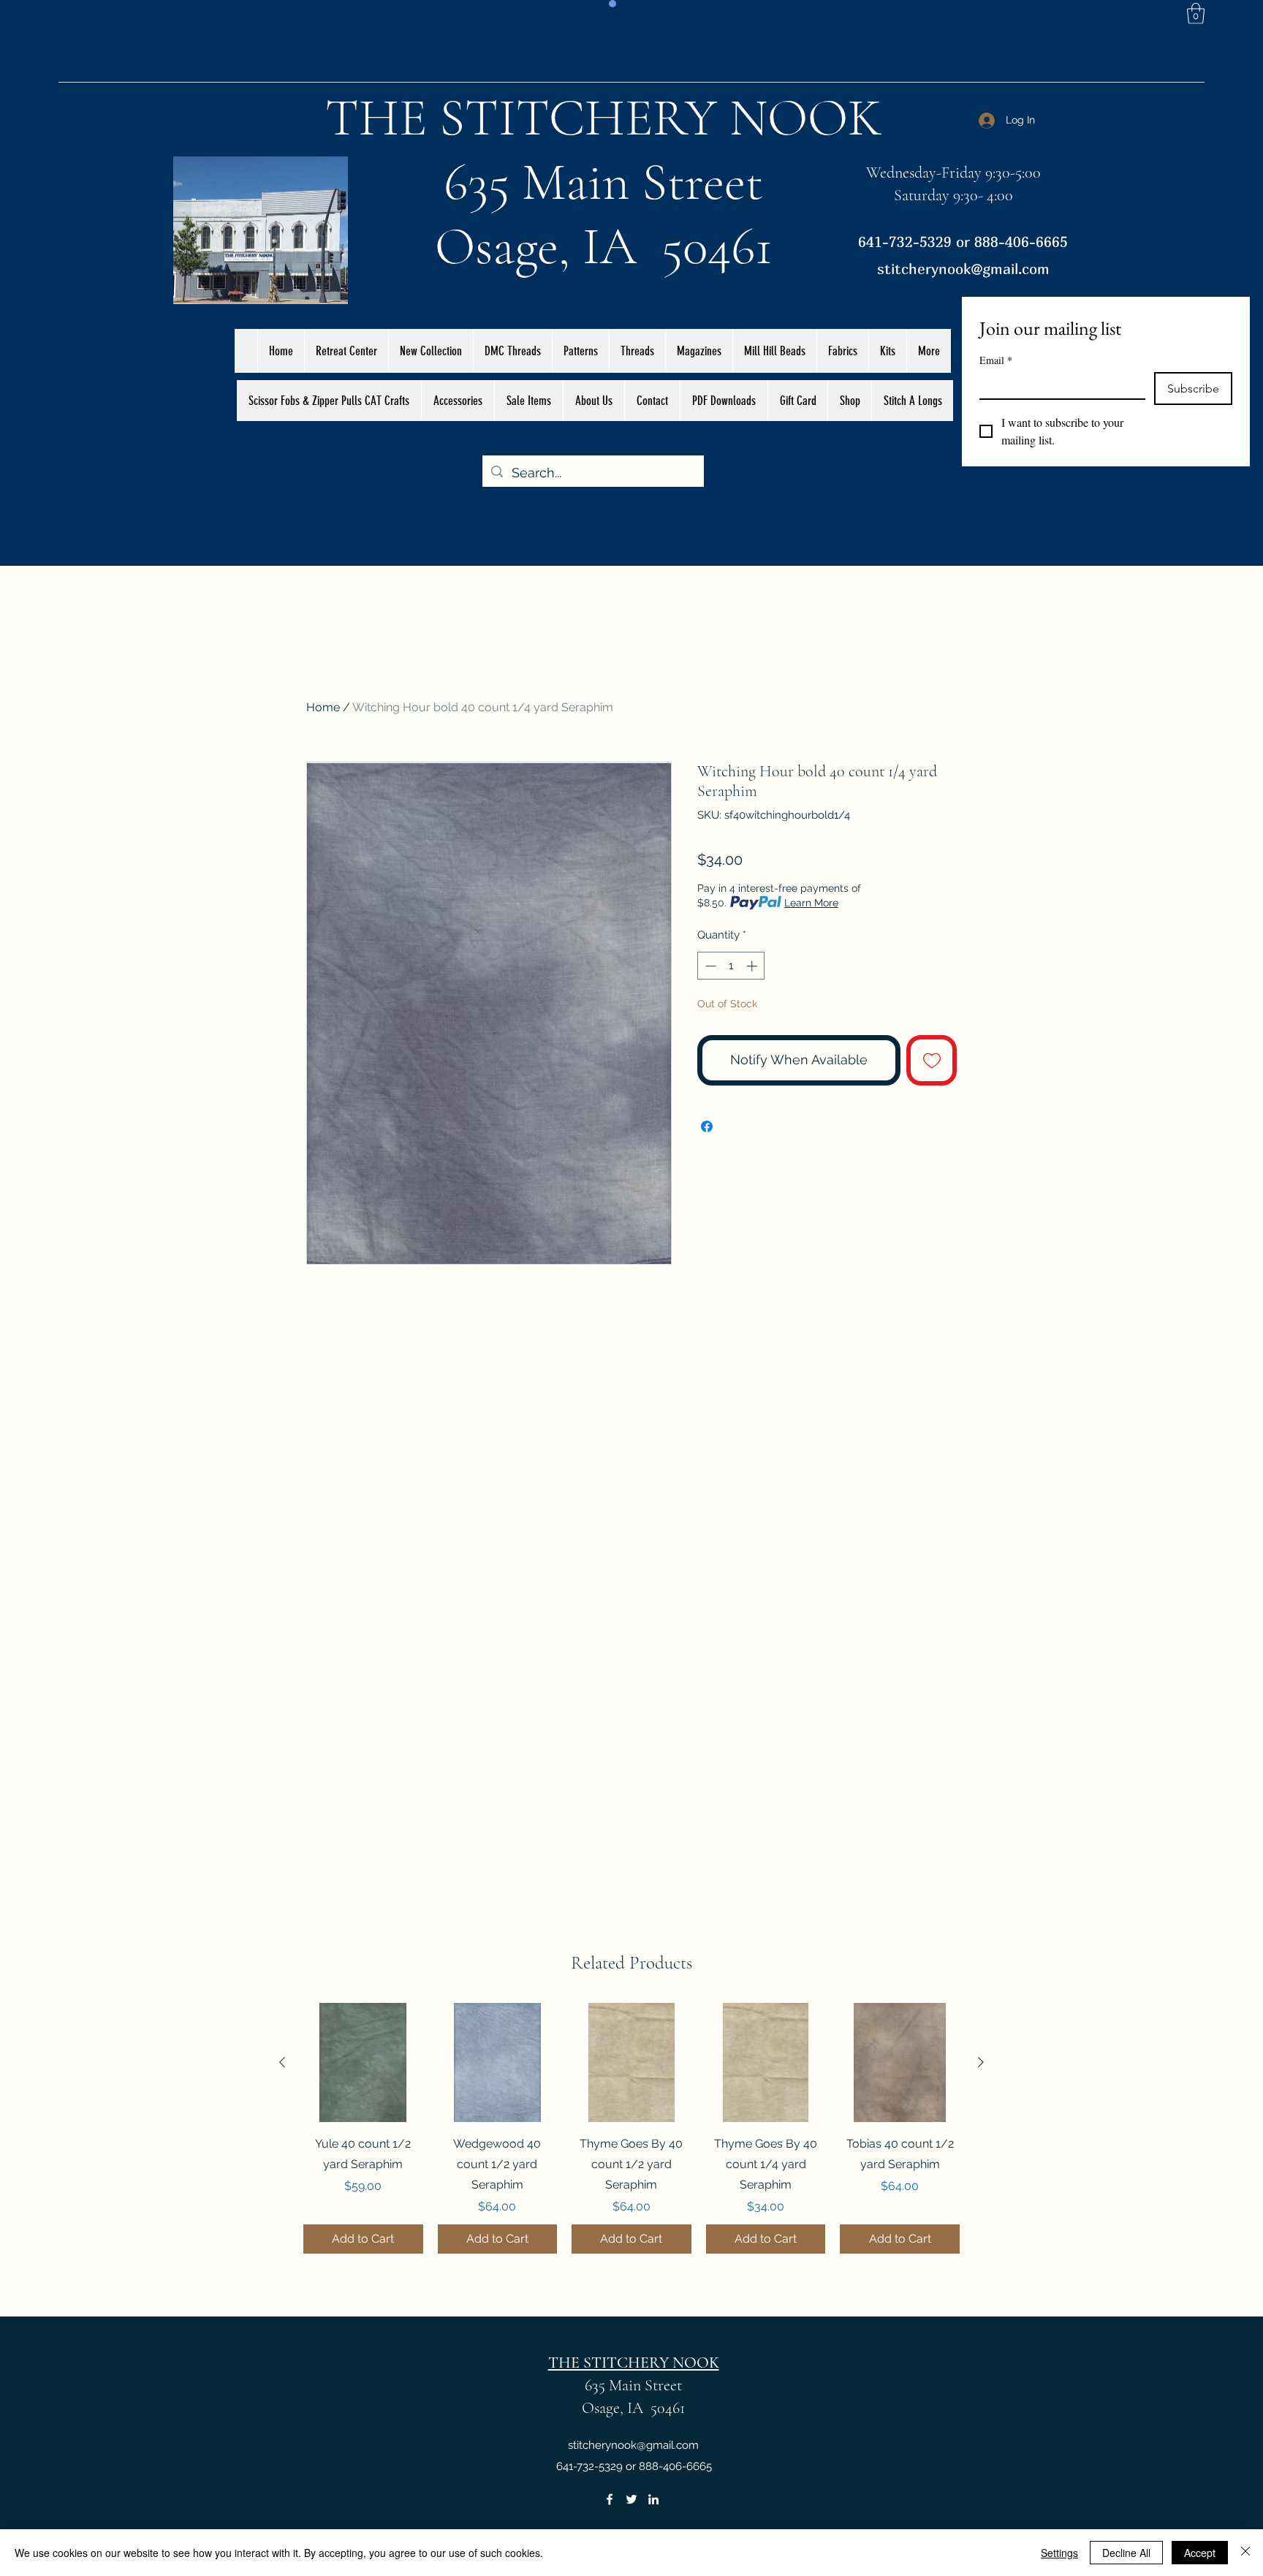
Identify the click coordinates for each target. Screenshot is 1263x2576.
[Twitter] (631, 2499)
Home (323, 707)
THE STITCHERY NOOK (604, 118)
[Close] (1245, 2553)
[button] (1196, 14)
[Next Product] (981, 2062)
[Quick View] (363, 2063)
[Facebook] (610, 2499)
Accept (1200, 2553)
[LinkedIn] (653, 2499)
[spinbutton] (731, 966)
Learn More (811, 903)
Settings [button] (1059, 2553)
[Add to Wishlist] (932, 1060)
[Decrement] (709, 966)
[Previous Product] (282, 2062)
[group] (631, 2129)
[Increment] (753, 966)
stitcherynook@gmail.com (963, 269)
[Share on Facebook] (707, 1126)
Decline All (1126, 2553)
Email (996, 360)
